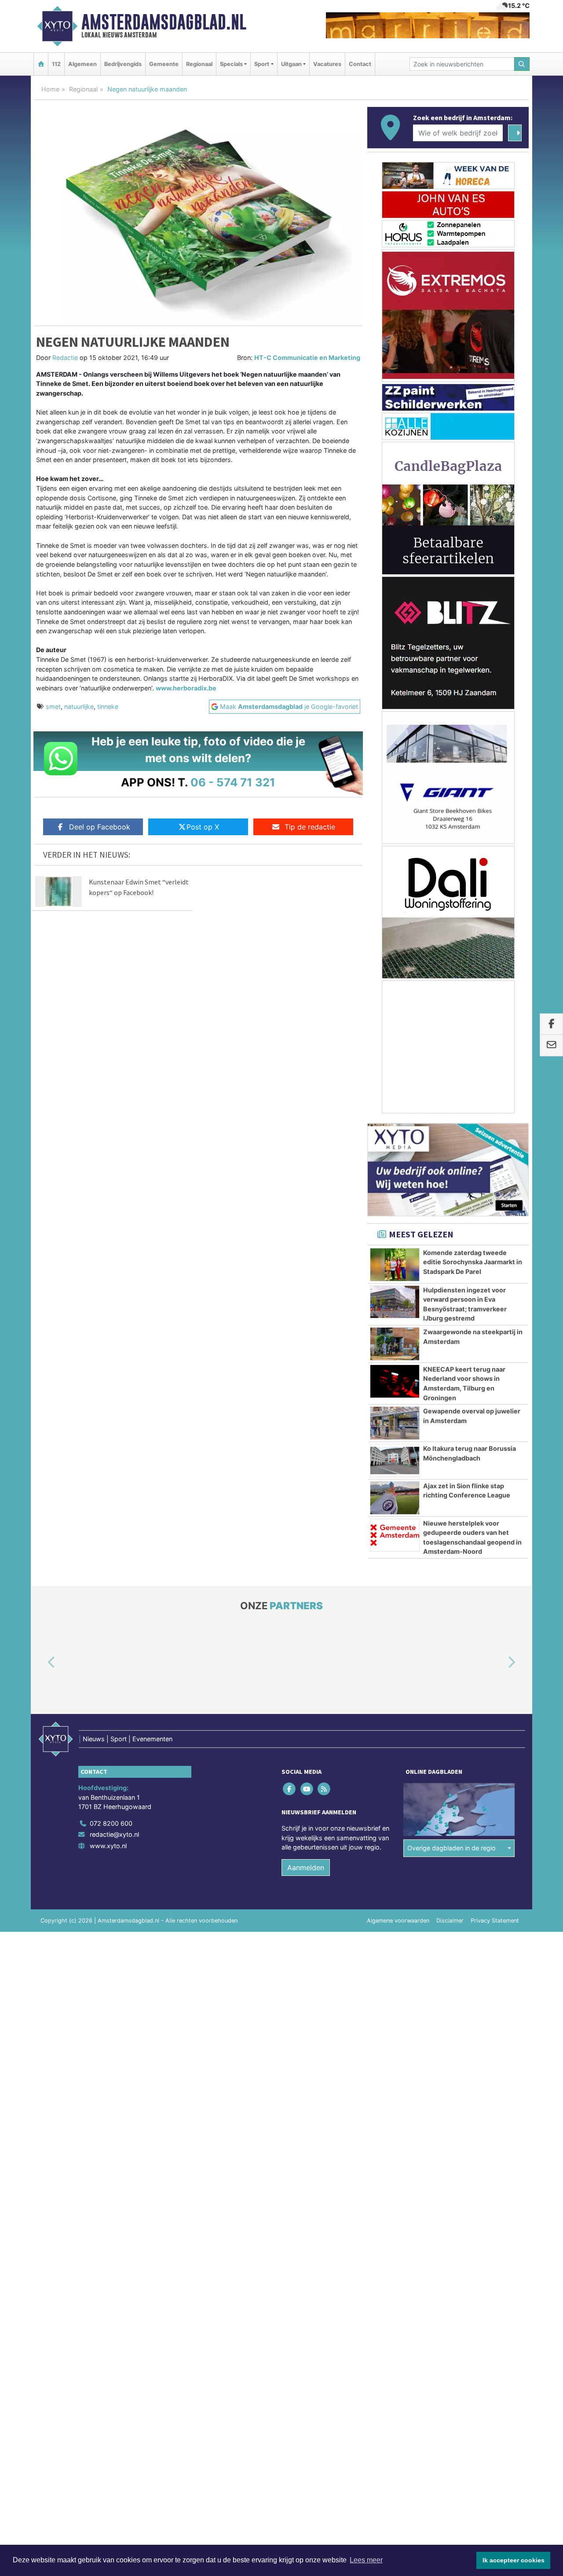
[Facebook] (290, 1789)
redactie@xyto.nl (114, 1835)
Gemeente (164, 64)
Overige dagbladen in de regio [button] (451, 1848)
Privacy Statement (495, 1921)
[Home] (41, 64)
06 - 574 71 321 (233, 782)
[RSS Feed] (324, 1789)
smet (53, 706)
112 (56, 64)
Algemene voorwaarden (398, 1921)
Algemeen (82, 64)
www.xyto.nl (108, 1846)
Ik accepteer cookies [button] (514, 2560)
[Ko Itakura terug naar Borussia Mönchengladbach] (395, 1460)
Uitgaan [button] (291, 64)
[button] (41, 1663)
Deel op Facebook (100, 827)
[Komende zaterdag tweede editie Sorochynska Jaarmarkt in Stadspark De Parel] (395, 1265)
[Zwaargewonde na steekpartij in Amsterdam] (395, 1344)
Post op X (203, 827)
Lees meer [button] (366, 2560)
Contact (360, 64)
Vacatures (327, 64)
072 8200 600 (111, 1823)
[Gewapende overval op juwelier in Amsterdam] (395, 1423)
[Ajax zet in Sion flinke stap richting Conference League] (395, 1498)
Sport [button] (262, 64)
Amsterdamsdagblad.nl (164, 22)
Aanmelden (306, 1868)
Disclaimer (450, 1921)
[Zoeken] (522, 64)
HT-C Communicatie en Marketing (307, 358)
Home (50, 89)
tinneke (108, 706)
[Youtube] (307, 1789)
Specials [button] (231, 64)
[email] (551, 1046)
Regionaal (199, 64)
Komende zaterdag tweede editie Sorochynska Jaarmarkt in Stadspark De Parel (473, 1262)
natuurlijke (79, 706)
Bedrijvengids (123, 64)
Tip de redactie (310, 827)
